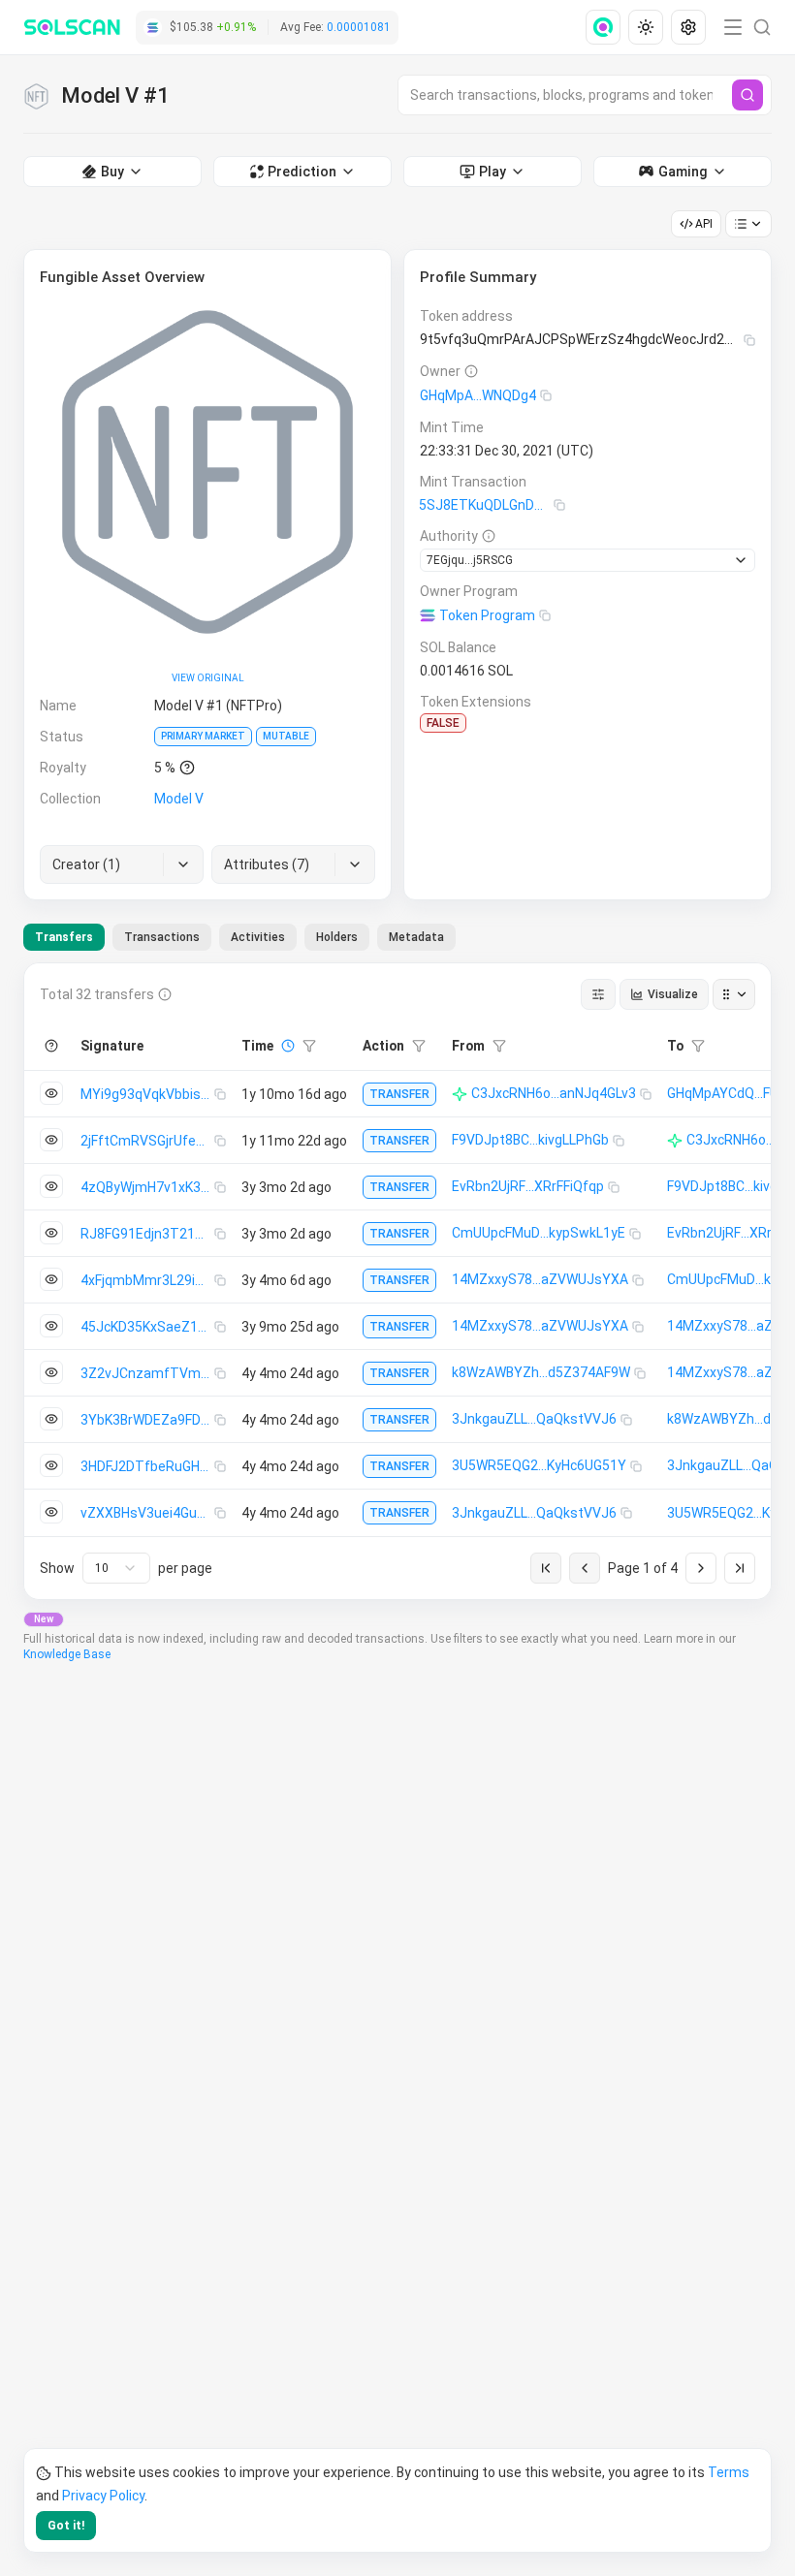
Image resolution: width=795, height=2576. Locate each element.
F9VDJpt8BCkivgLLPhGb (530, 1140)
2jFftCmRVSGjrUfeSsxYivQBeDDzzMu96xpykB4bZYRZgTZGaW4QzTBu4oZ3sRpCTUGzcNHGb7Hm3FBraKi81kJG (147, 1141)
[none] (607, 27)
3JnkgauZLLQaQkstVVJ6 (534, 1419)
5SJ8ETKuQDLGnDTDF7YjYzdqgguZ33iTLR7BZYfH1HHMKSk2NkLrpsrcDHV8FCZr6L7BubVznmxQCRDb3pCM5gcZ (486, 505)
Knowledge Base (67, 1654)
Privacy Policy (103, 2496)
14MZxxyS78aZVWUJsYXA (540, 1279)
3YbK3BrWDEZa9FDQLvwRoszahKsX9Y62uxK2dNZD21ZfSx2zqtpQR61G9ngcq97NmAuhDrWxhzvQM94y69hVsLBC (147, 1420)
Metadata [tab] (416, 937)
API (704, 224)
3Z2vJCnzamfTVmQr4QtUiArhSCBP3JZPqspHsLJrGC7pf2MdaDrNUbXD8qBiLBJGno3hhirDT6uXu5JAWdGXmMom (147, 1373)
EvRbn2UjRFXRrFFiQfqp (528, 1186)
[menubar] (648, 27)
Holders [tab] (337, 937)
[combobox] (116, 1568)
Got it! (66, 2526)
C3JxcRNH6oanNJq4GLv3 (554, 1093)
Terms (729, 2472)
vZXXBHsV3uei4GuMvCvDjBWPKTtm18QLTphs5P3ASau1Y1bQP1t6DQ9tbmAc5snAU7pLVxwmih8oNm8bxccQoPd (147, 1513)
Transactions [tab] (162, 937)
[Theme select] (646, 27)
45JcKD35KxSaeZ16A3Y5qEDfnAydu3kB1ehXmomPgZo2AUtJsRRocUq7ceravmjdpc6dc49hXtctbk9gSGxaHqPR (147, 1327)
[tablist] (239, 937)
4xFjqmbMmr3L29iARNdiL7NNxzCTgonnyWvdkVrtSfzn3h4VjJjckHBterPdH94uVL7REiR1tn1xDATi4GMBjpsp (147, 1280)
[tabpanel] (397, 1281)
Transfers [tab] (64, 937)
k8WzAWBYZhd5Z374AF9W (541, 1372)
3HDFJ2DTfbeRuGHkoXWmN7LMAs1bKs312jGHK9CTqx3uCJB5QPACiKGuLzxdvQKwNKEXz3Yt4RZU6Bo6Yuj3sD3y (147, 1466)
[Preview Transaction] (51, 1093)
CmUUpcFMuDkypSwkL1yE (539, 1233)
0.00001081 (359, 27)
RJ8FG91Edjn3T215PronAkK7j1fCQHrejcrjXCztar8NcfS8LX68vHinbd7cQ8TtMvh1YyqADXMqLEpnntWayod (147, 1234)
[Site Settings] (688, 27)
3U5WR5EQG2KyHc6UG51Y (539, 1465)
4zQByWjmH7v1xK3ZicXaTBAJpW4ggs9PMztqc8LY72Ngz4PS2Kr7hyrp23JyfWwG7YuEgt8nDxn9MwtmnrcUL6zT (147, 1187)
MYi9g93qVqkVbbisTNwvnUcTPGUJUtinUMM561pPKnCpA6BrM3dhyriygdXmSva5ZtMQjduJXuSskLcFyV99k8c (147, 1094)
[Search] (747, 95)
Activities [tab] (258, 937)
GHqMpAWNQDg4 (478, 395)
